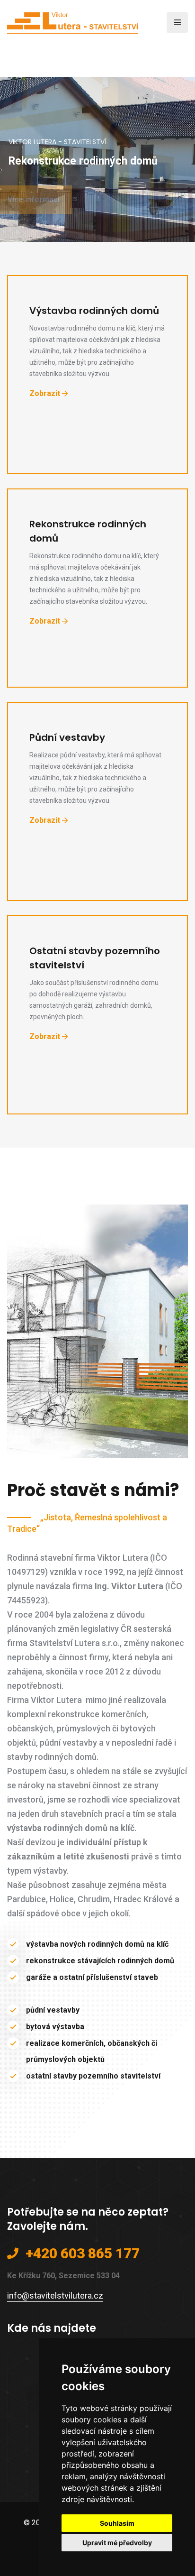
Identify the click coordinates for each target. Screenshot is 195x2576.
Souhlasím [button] (117, 2523)
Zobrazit (45, 393)
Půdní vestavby (67, 737)
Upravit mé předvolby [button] (117, 2543)
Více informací (45, 199)
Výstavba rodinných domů (94, 311)
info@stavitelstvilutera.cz (55, 2295)
